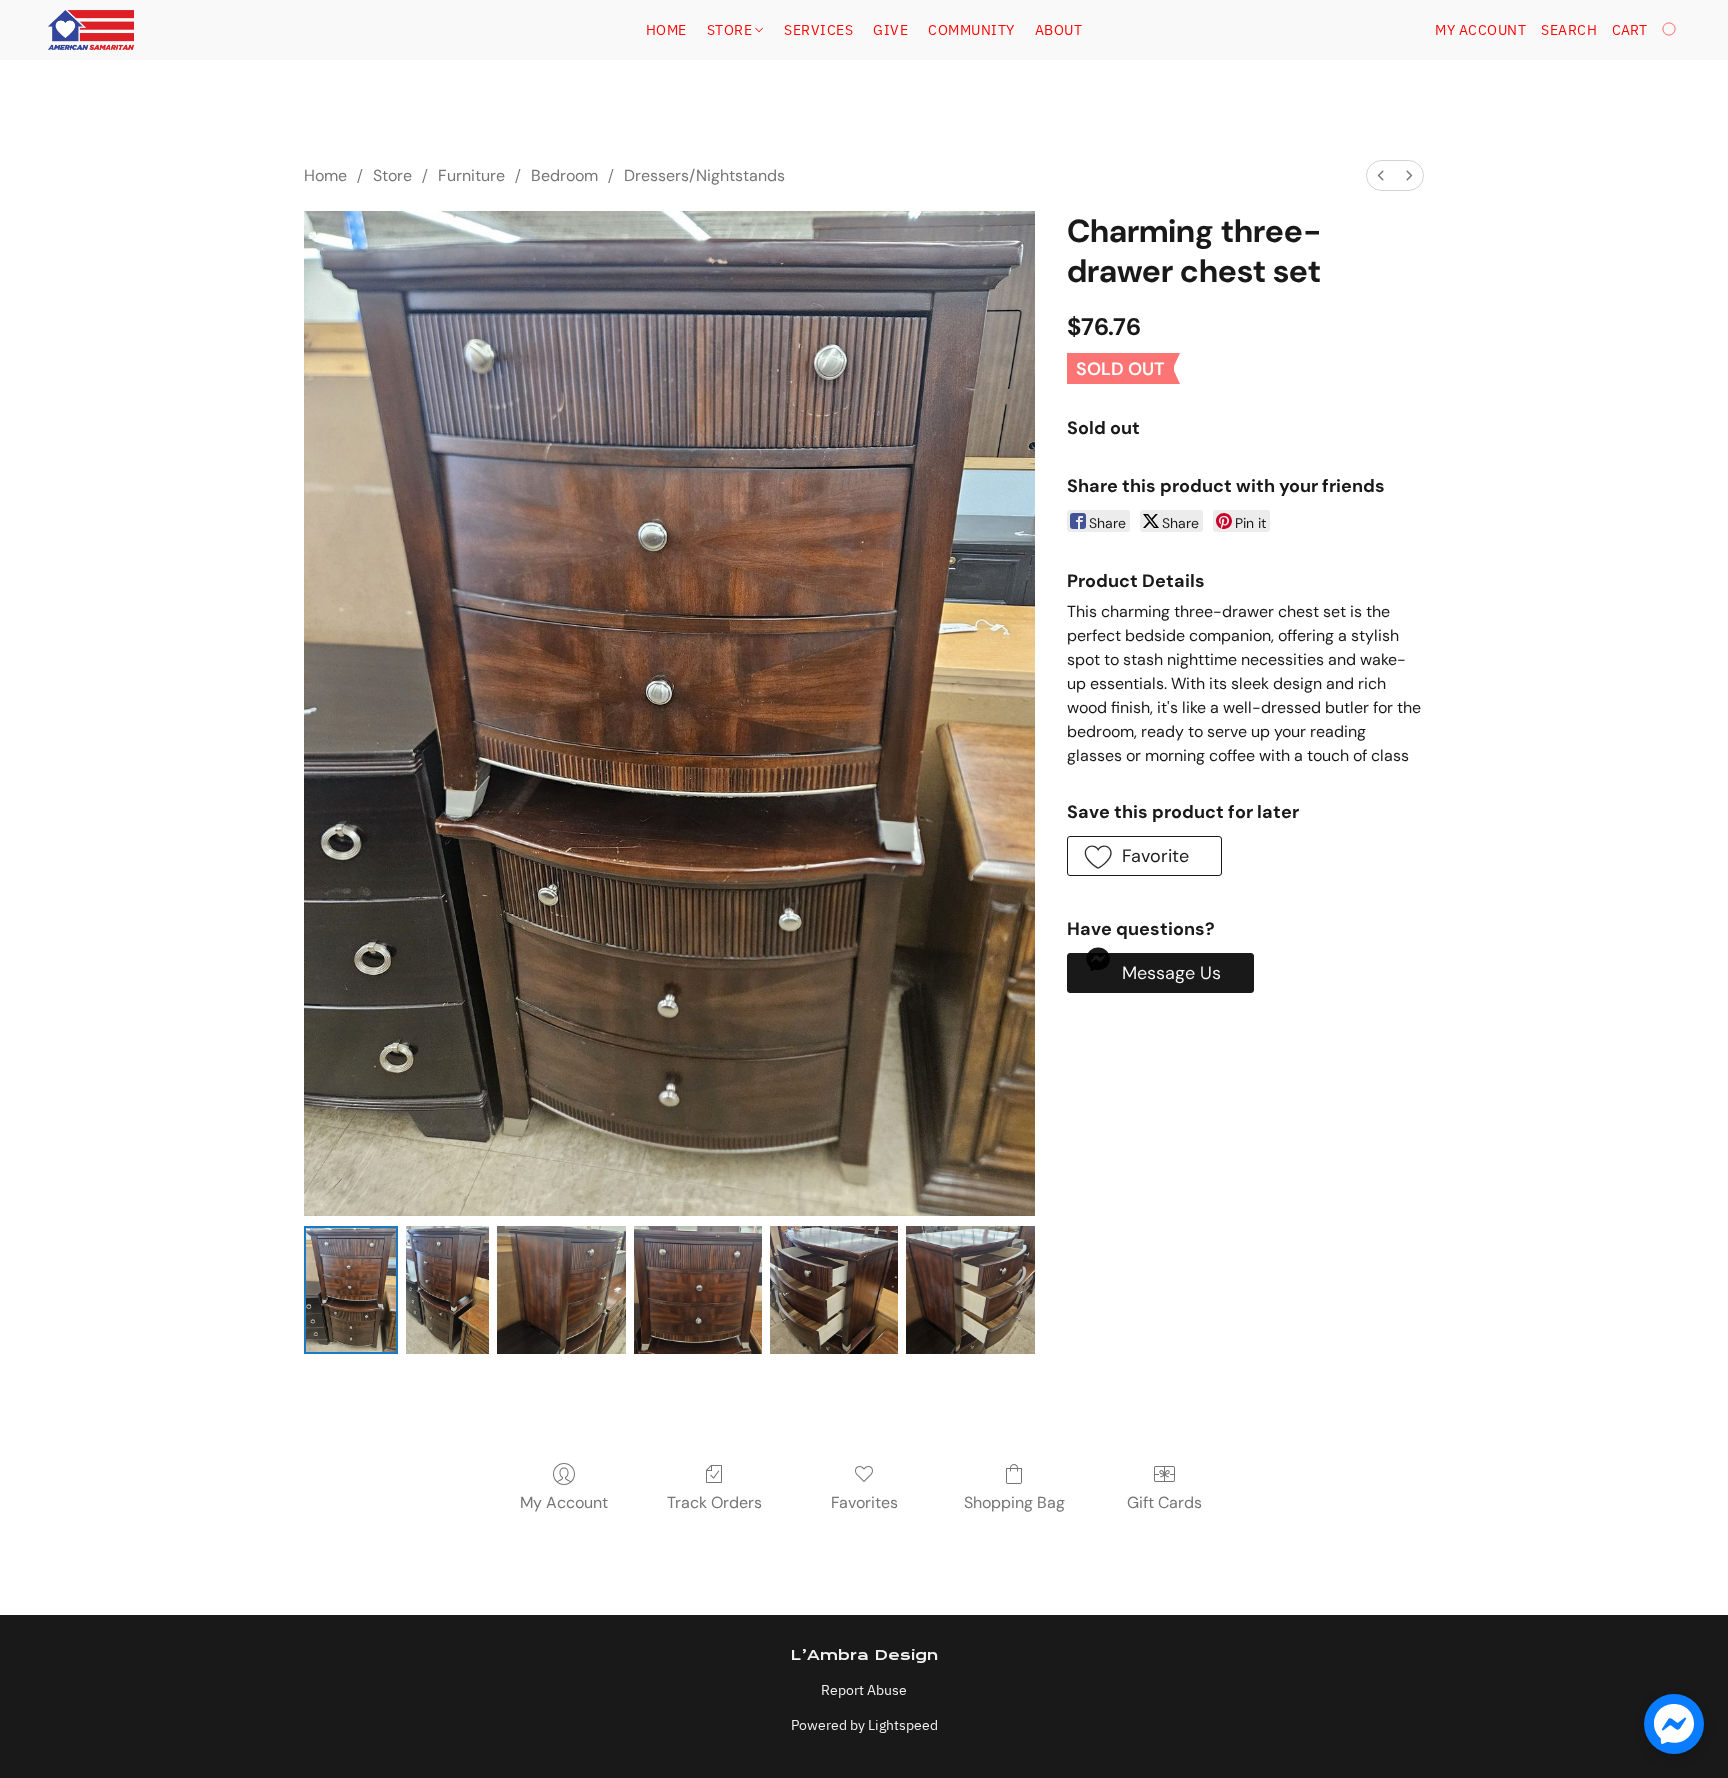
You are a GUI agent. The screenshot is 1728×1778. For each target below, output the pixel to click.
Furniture (471, 175)
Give (890, 30)
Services (818, 30)
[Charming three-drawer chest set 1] (447, 1290)
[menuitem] (1381, 175)
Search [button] (1569, 30)
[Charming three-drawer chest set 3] (698, 1290)
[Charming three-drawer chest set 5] (970, 1290)
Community (971, 30)
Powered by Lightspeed (864, 1725)
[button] (91, 30)
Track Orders (714, 1502)
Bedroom (564, 175)
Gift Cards (1164, 1502)
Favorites (864, 1502)
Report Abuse (864, 1690)
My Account (564, 1502)
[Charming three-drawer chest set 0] (351, 1290)
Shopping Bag (1014, 1502)
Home (666, 30)
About (1059, 30)
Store (731, 30)
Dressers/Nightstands (704, 175)
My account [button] (1480, 30)
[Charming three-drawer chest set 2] (561, 1290)
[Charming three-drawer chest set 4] (834, 1290)
